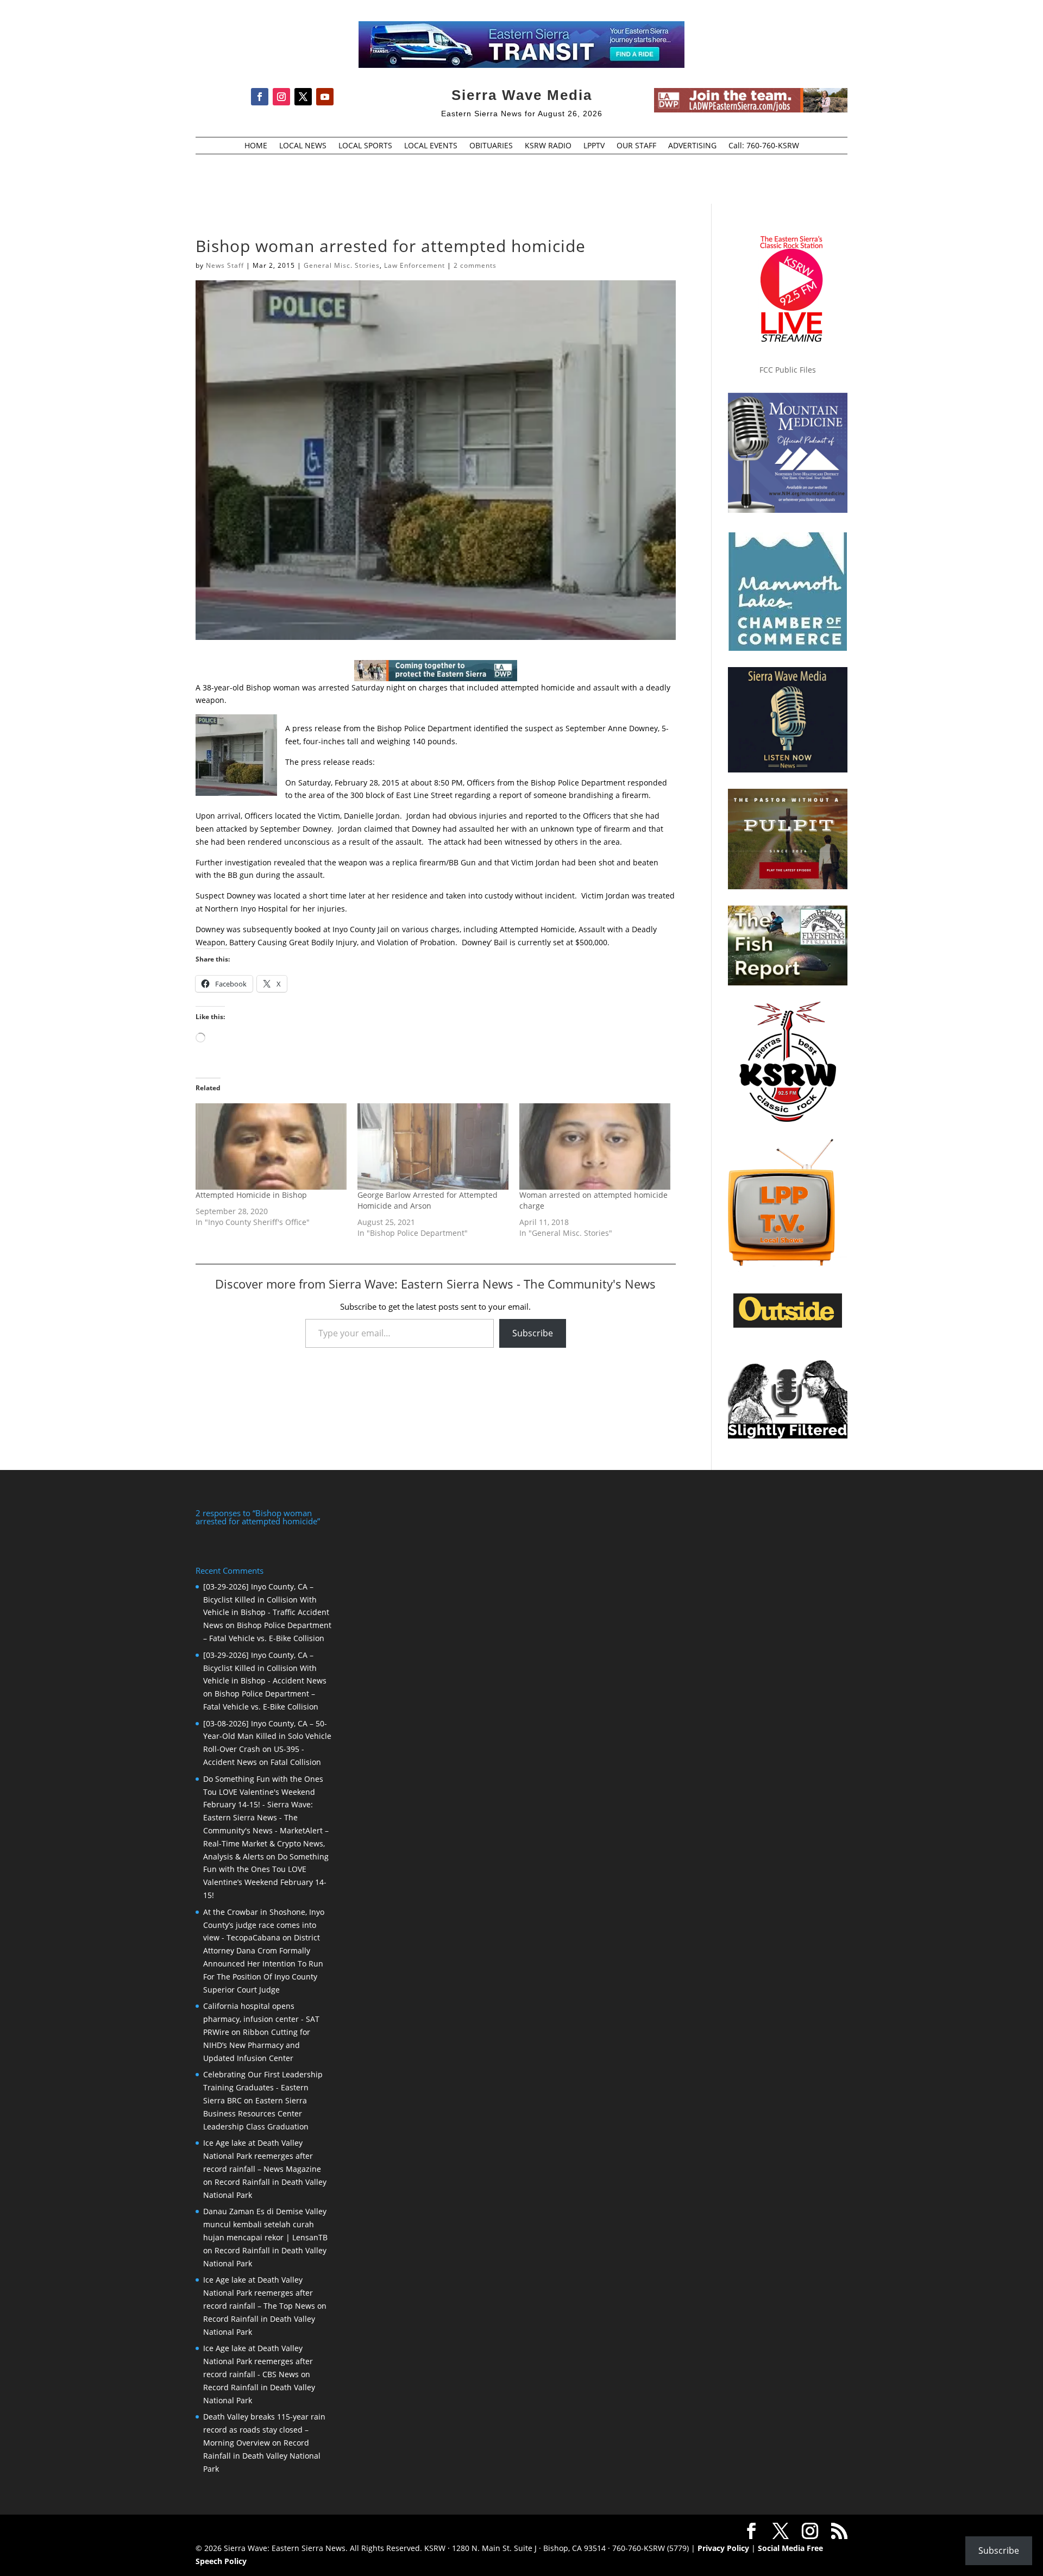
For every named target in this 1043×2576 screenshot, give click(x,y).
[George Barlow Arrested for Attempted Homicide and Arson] (433, 1146)
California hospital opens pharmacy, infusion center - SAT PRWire (261, 2019)
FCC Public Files (788, 370)
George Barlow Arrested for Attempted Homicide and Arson (428, 1200)
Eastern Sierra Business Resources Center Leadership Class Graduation (256, 2113)
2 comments (475, 265)
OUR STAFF (636, 146)
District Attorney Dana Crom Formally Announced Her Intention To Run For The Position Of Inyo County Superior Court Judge (263, 1963)
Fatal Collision (296, 1762)
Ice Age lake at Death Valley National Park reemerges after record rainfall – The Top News (259, 2293)
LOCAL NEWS (303, 146)
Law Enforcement (414, 265)
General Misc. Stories (342, 265)
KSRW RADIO (548, 146)
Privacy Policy (723, 2548)
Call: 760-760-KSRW (764, 146)
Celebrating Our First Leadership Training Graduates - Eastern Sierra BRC (263, 2087)
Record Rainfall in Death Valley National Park (262, 2456)
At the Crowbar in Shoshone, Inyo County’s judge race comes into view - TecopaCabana (264, 1925)
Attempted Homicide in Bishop (251, 1195)
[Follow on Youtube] (325, 97)
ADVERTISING (692, 146)
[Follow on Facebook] (260, 97)
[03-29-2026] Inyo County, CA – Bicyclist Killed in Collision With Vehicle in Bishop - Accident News (265, 1668)
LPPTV (594, 146)
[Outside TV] (788, 1325)
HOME (256, 146)
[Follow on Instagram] (281, 97)
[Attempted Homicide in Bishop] (271, 1146)
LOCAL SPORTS (365, 146)
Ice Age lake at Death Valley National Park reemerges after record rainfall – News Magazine (262, 2156)
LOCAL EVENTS (431, 146)
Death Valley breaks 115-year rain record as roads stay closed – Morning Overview (264, 2430)
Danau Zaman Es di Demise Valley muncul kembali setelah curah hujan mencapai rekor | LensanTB (265, 2224)
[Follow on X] (303, 97)
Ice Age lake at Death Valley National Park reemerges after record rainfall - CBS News (258, 2361)
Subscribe (533, 1333)
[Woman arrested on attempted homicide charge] (595, 1146)
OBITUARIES (491, 146)
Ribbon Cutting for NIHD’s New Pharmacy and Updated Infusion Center (257, 2045)
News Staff (225, 265)
